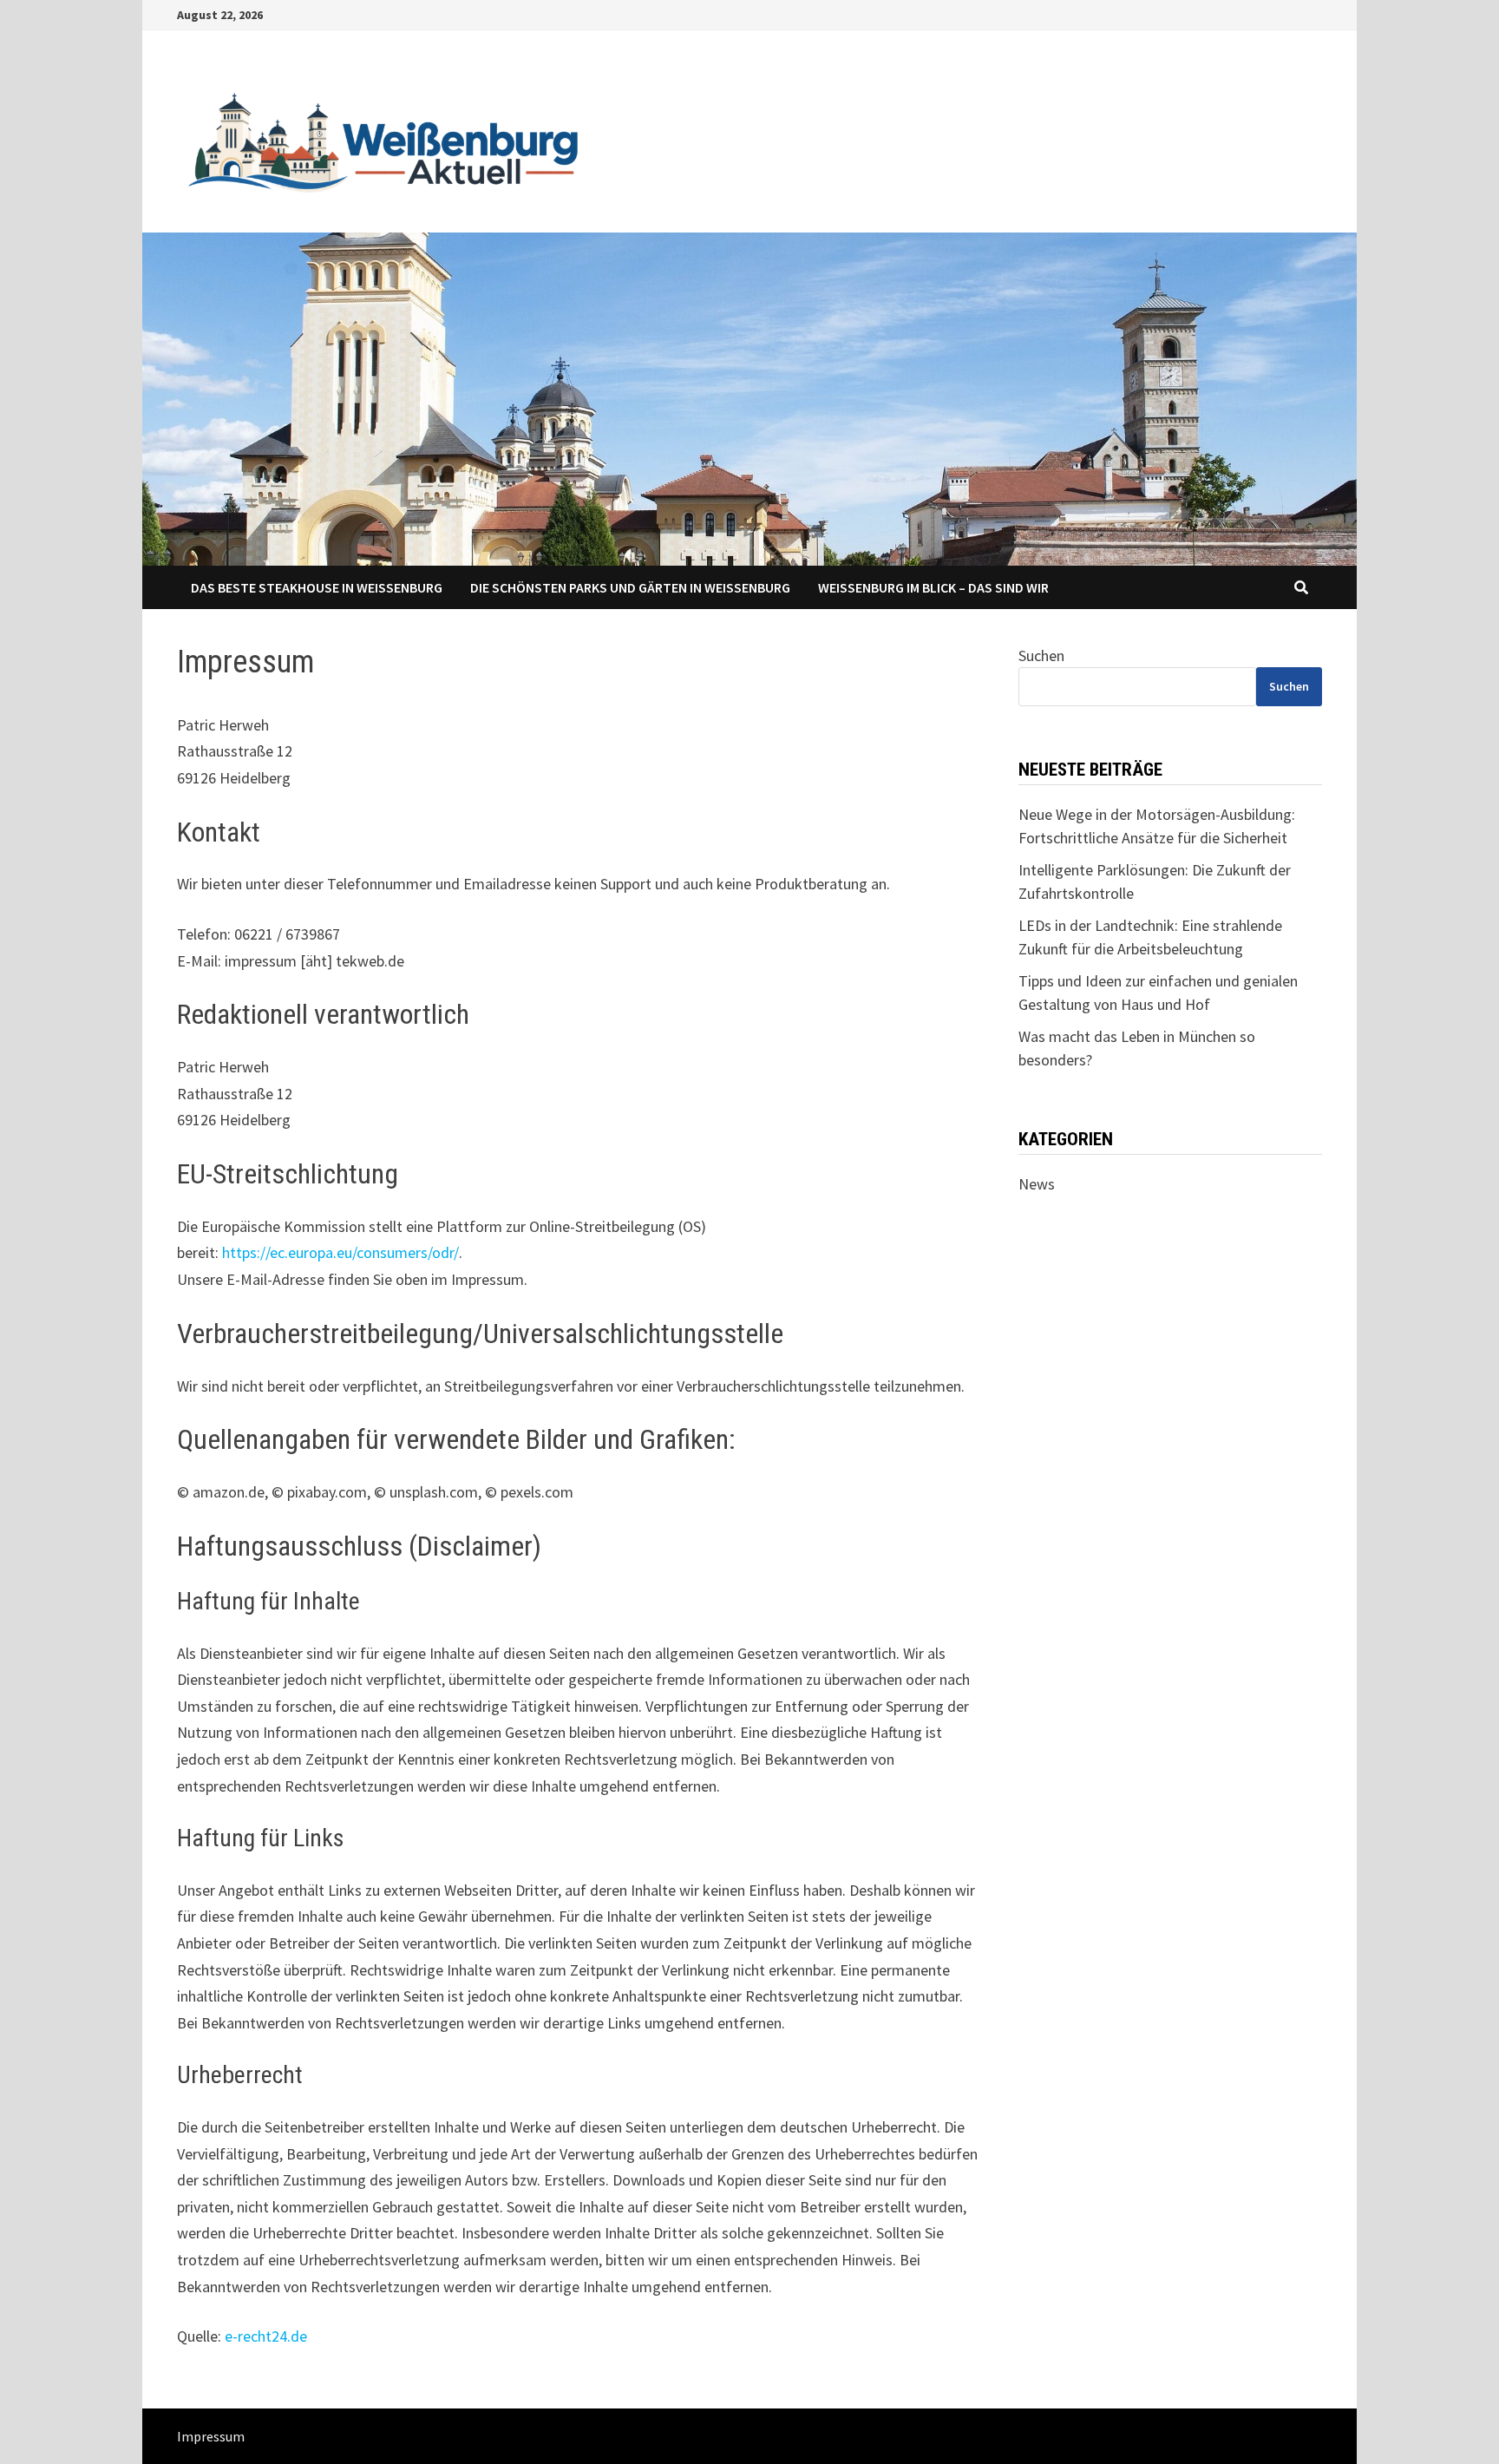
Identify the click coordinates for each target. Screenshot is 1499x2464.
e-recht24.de (266, 2336)
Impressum (211, 2436)
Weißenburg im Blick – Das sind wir (933, 587)
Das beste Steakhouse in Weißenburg (317, 587)
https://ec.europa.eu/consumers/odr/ (340, 1252)
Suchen (1041, 655)
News (1037, 1184)
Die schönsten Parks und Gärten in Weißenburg (630, 587)
